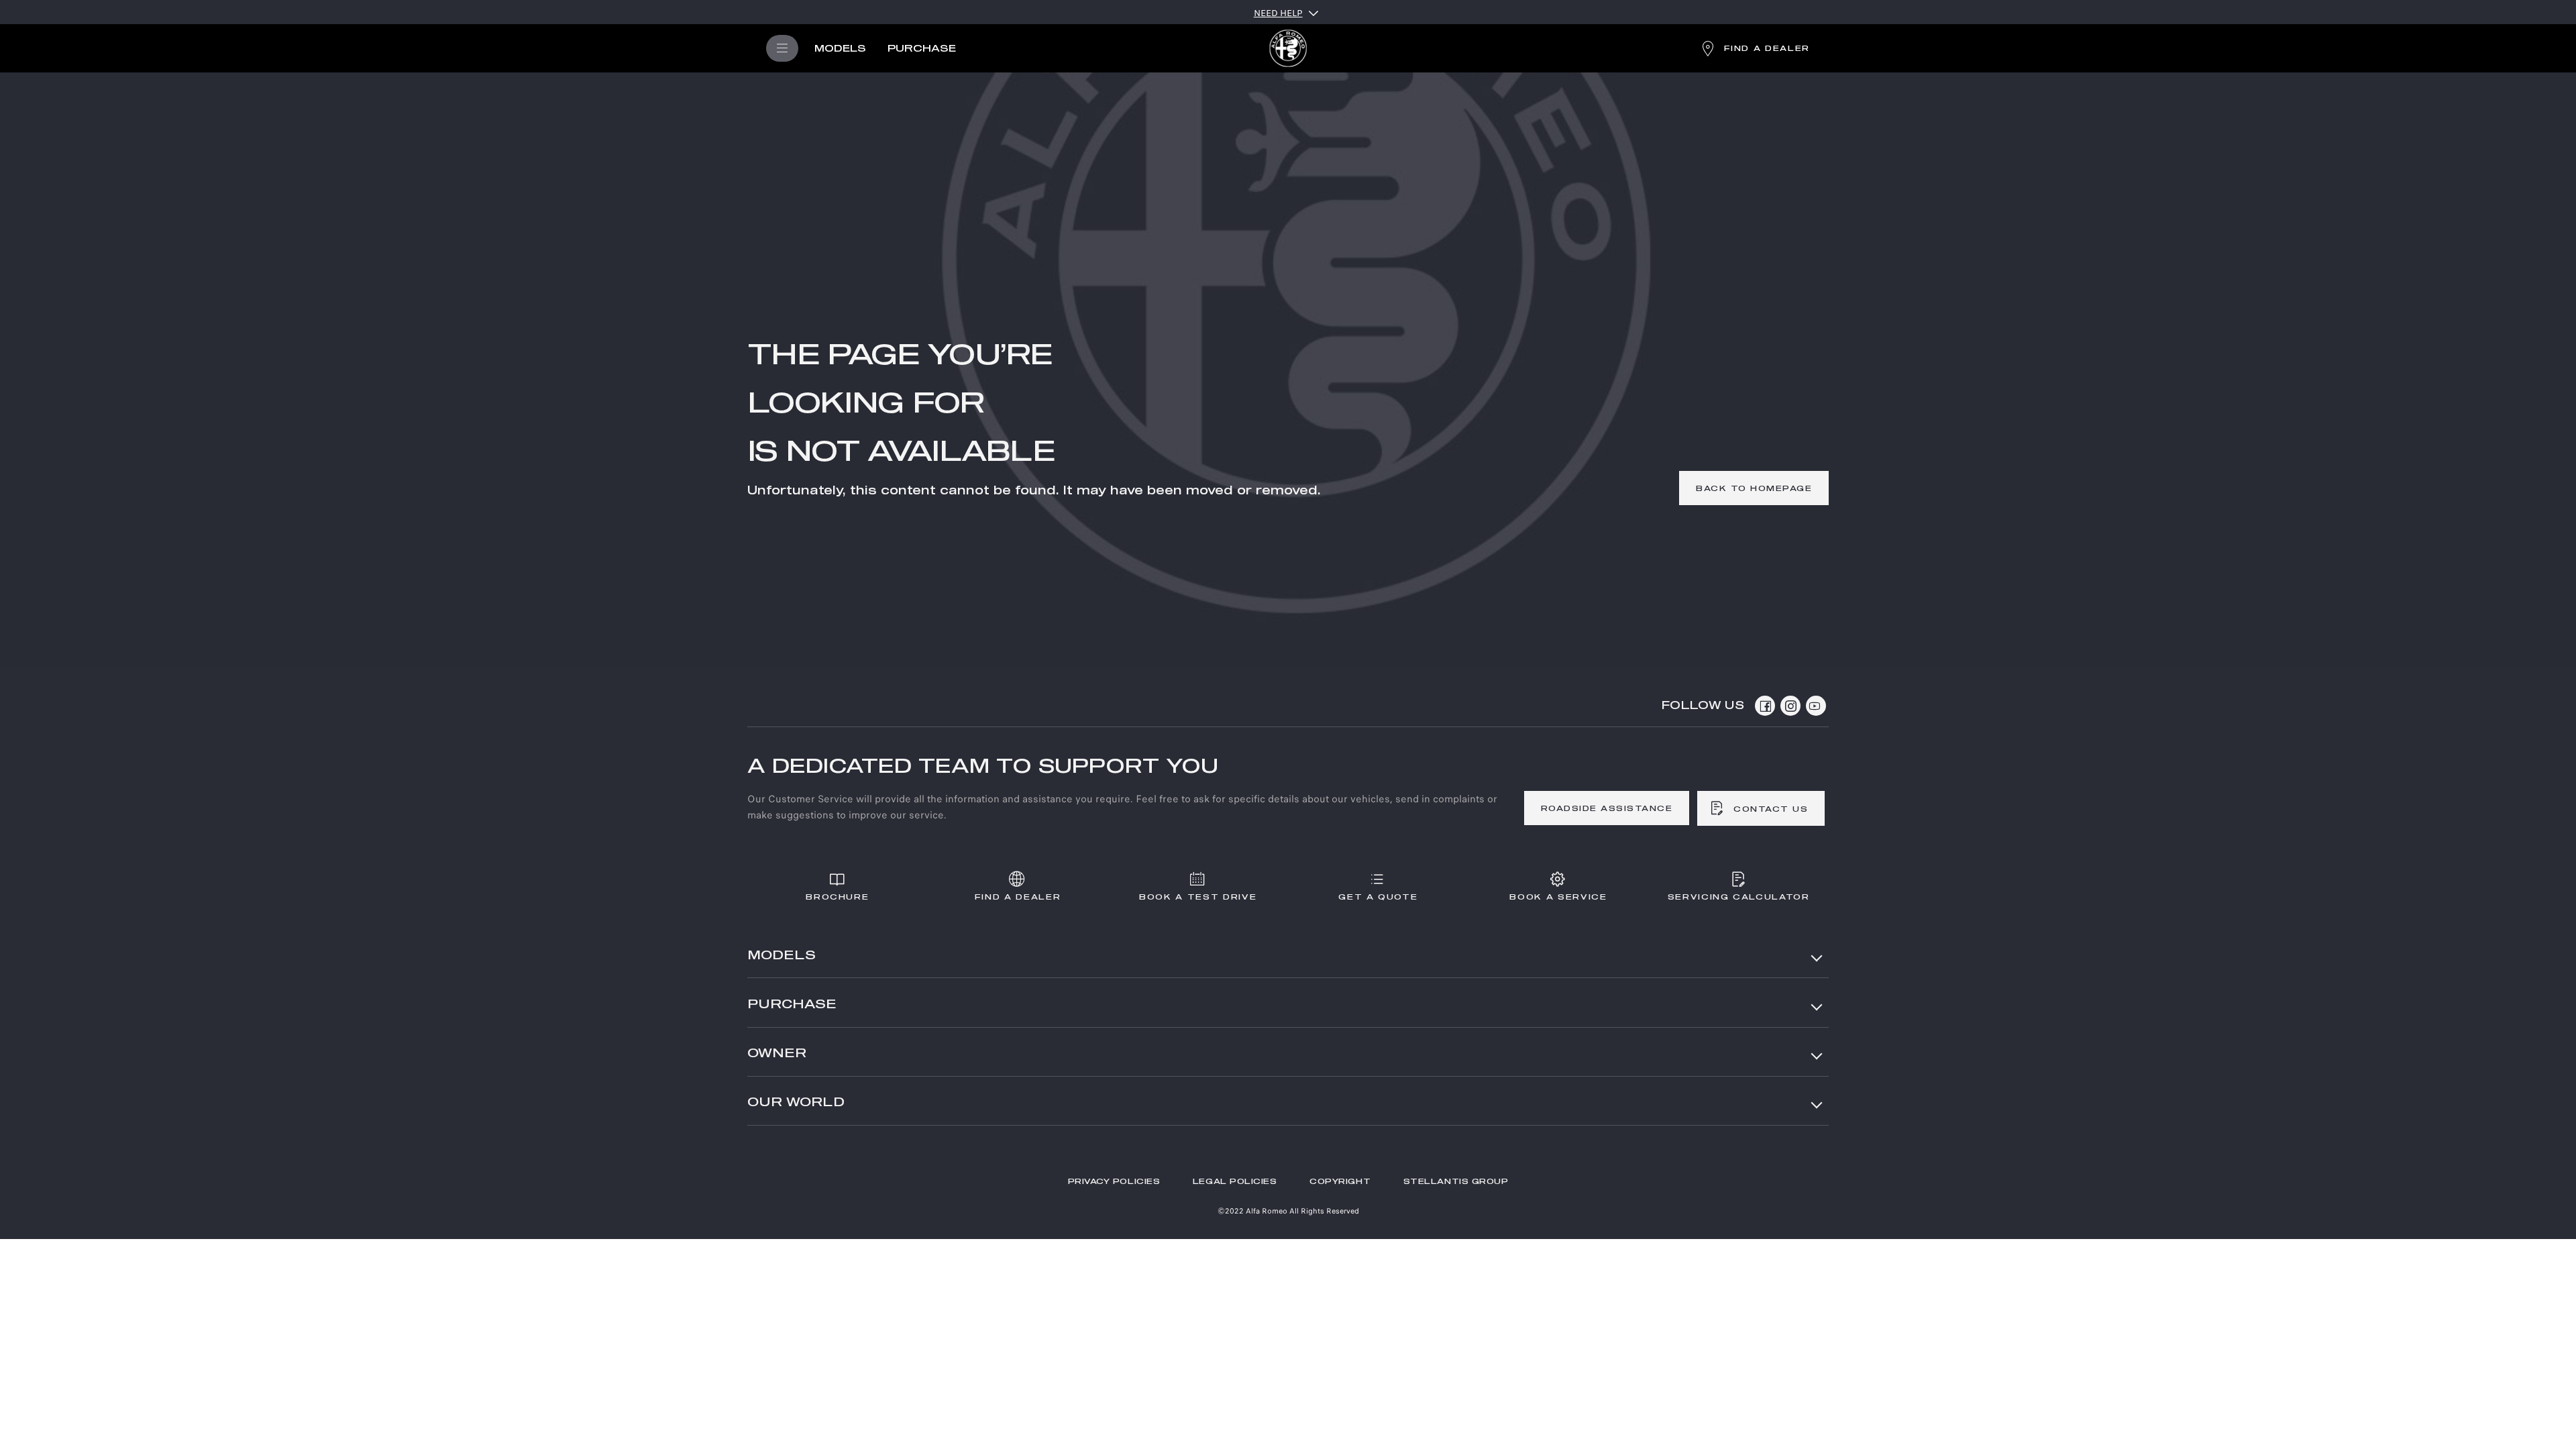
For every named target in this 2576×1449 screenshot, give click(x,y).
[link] (1754, 488)
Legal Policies (1235, 1182)
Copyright (1340, 1182)
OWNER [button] (777, 1054)
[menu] (782, 48)
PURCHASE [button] (792, 1005)
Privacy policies (1114, 1182)
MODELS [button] (782, 956)
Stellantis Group (1456, 1182)
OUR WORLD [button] (796, 1103)
